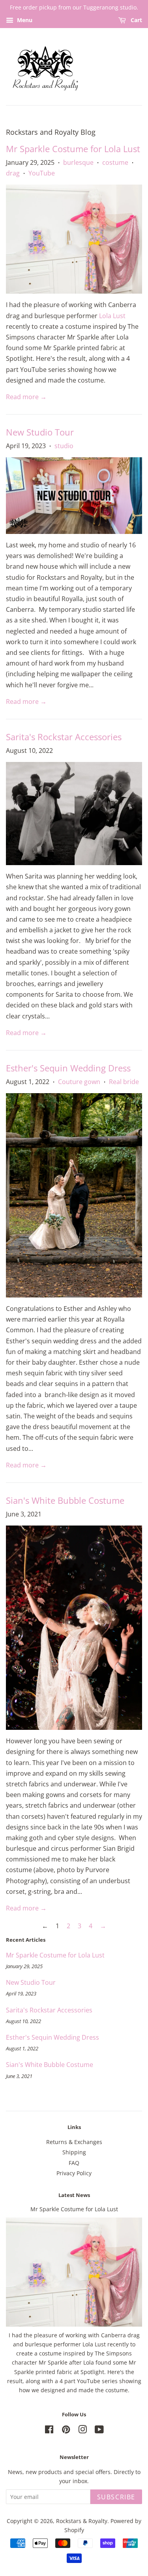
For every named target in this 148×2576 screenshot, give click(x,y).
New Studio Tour (40, 432)
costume (115, 162)
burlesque (78, 162)
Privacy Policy (74, 2173)
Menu (24, 20)
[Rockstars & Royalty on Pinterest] (66, 2431)
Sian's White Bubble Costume (65, 1500)
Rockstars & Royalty (82, 2521)
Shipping (74, 2152)
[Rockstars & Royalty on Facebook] (49, 2431)
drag (13, 173)
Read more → (26, 397)
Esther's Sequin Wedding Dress (68, 1068)
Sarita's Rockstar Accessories (64, 737)
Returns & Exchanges (74, 2142)
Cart (136, 20)
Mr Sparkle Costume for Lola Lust (73, 149)
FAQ (74, 2163)
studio (64, 446)
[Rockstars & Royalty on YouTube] (99, 2431)
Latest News (74, 2195)
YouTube (42, 173)
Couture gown (79, 1082)
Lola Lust (112, 316)
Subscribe (116, 2497)
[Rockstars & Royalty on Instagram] (82, 2431)
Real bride (124, 1082)
